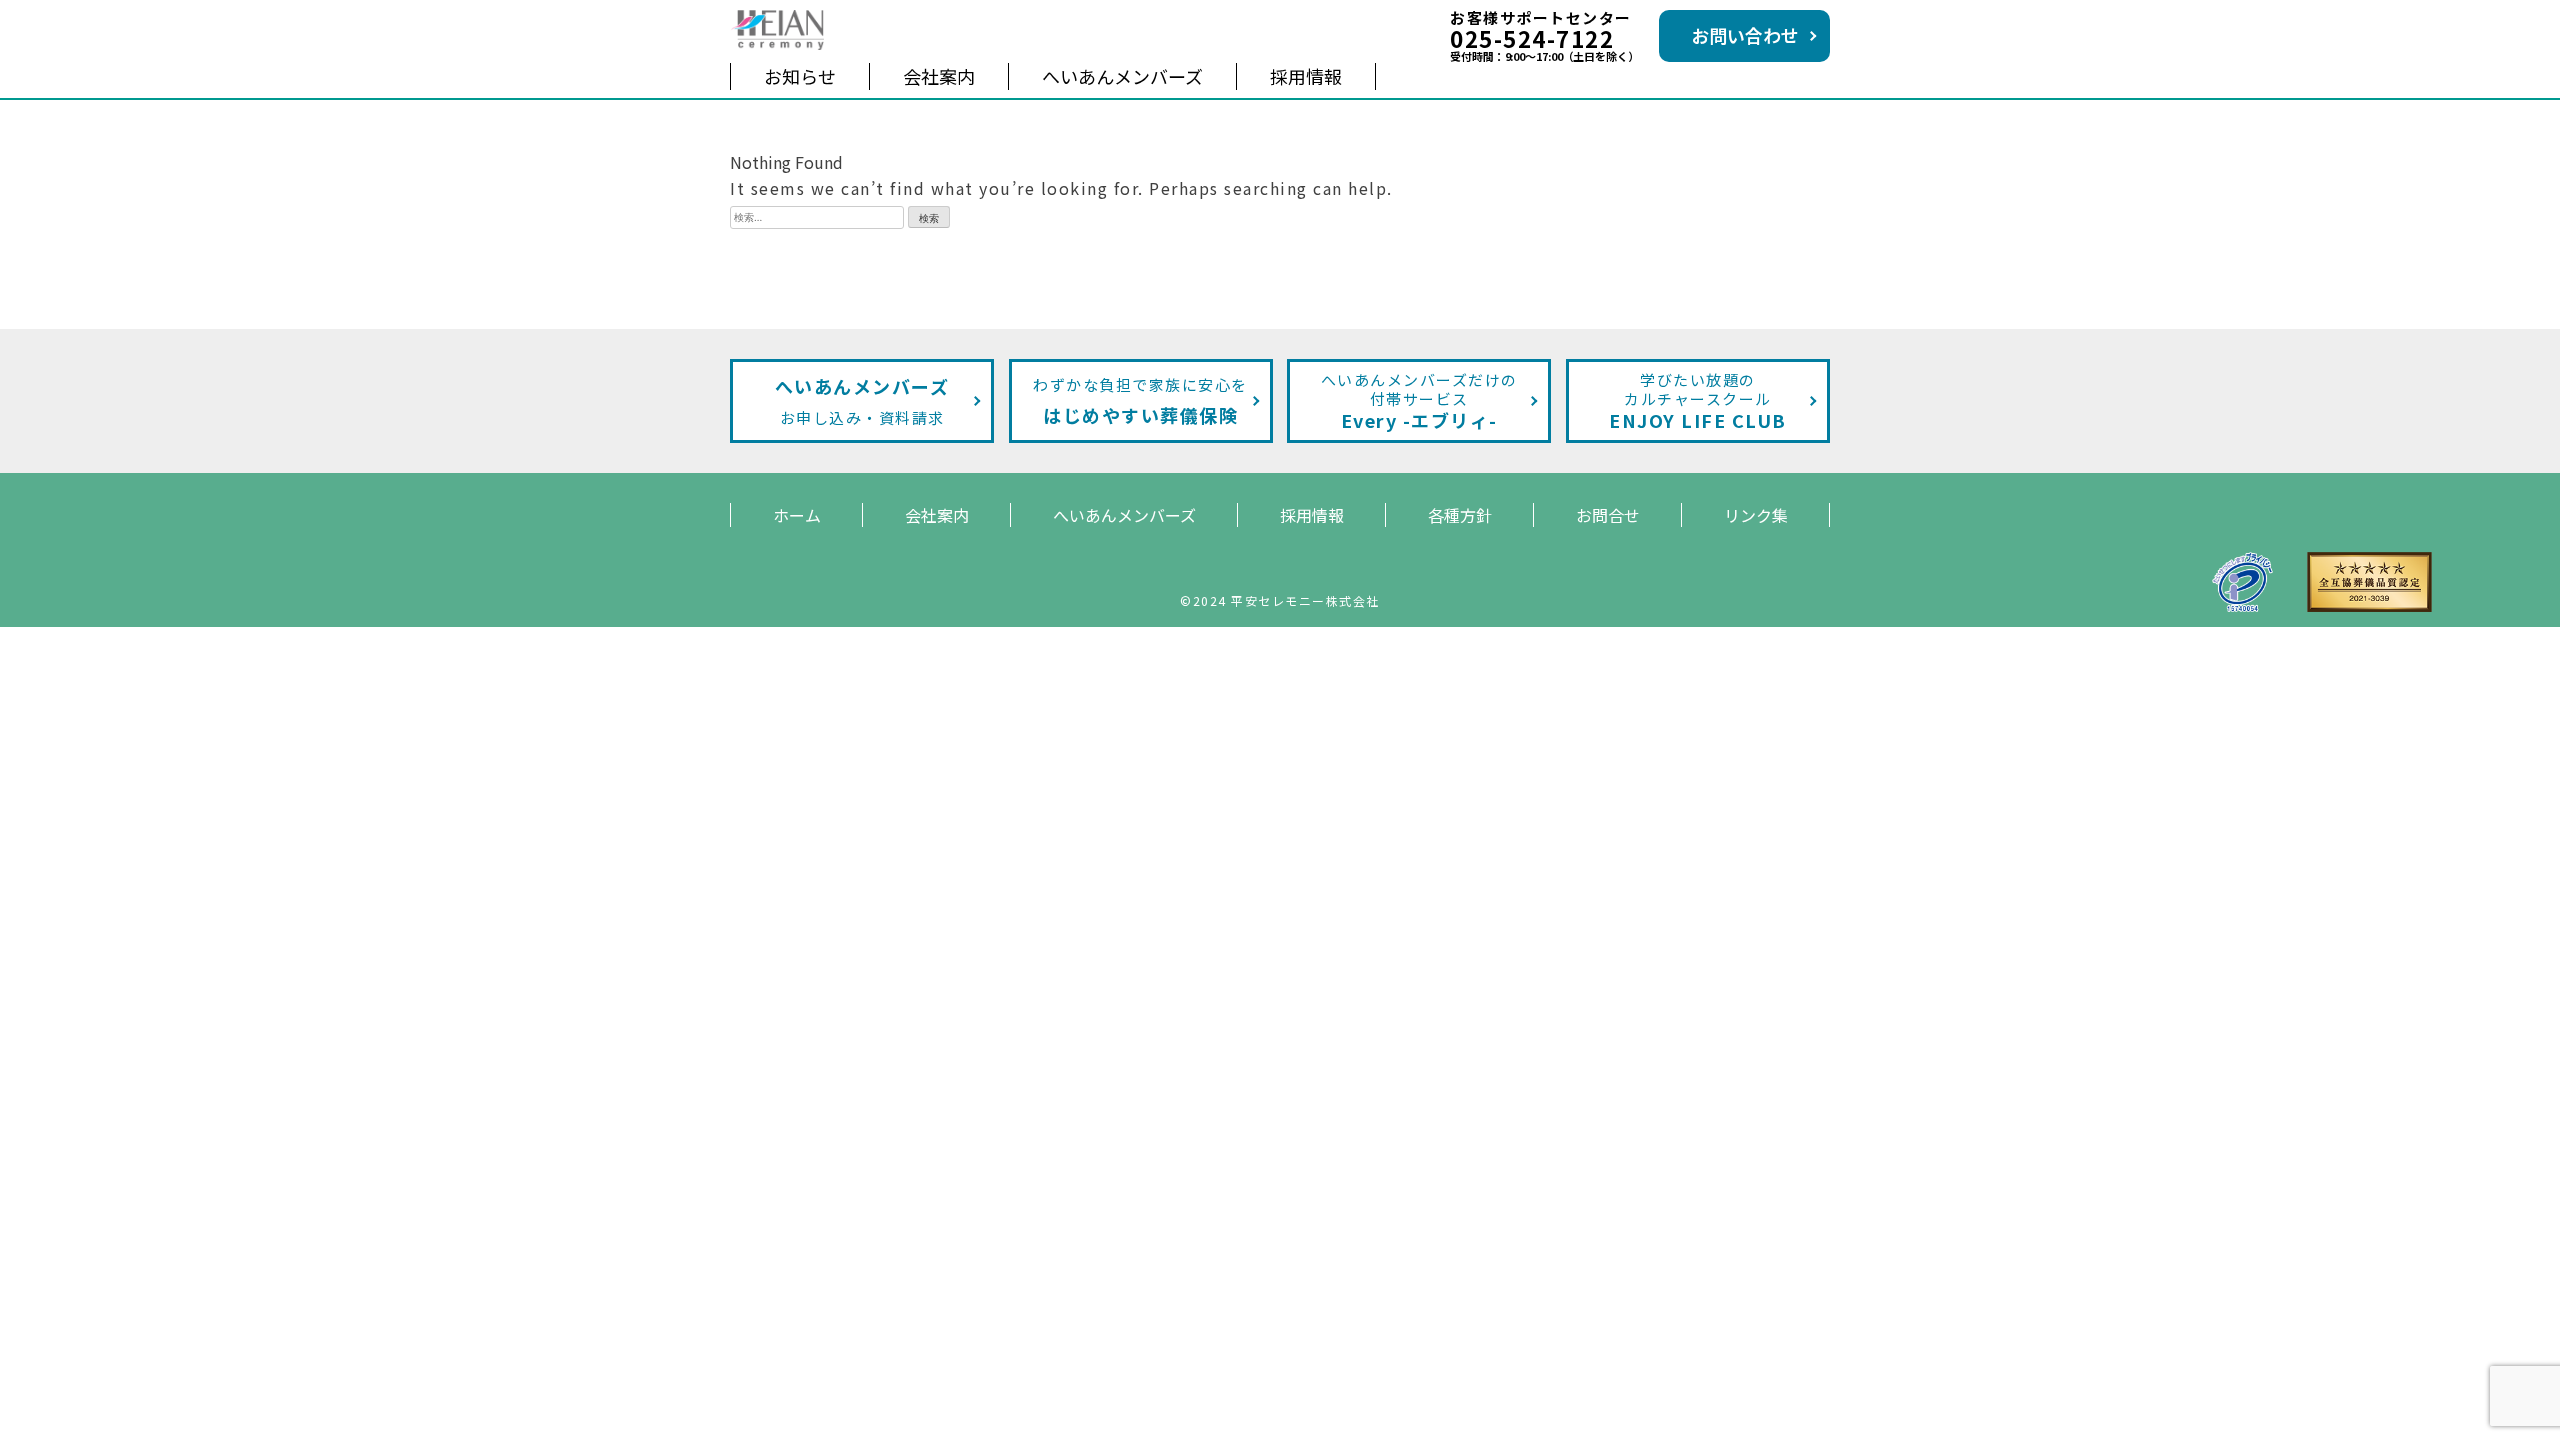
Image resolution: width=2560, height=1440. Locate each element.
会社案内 (939, 76)
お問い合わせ (1745, 35)
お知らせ (800, 76)
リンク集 (1756, 515)
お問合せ (1608, 515)
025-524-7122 (1532, 38)
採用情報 (1306, 76)
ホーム (797, 515)
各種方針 (1460, 515)
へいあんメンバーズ (1122, 76)
